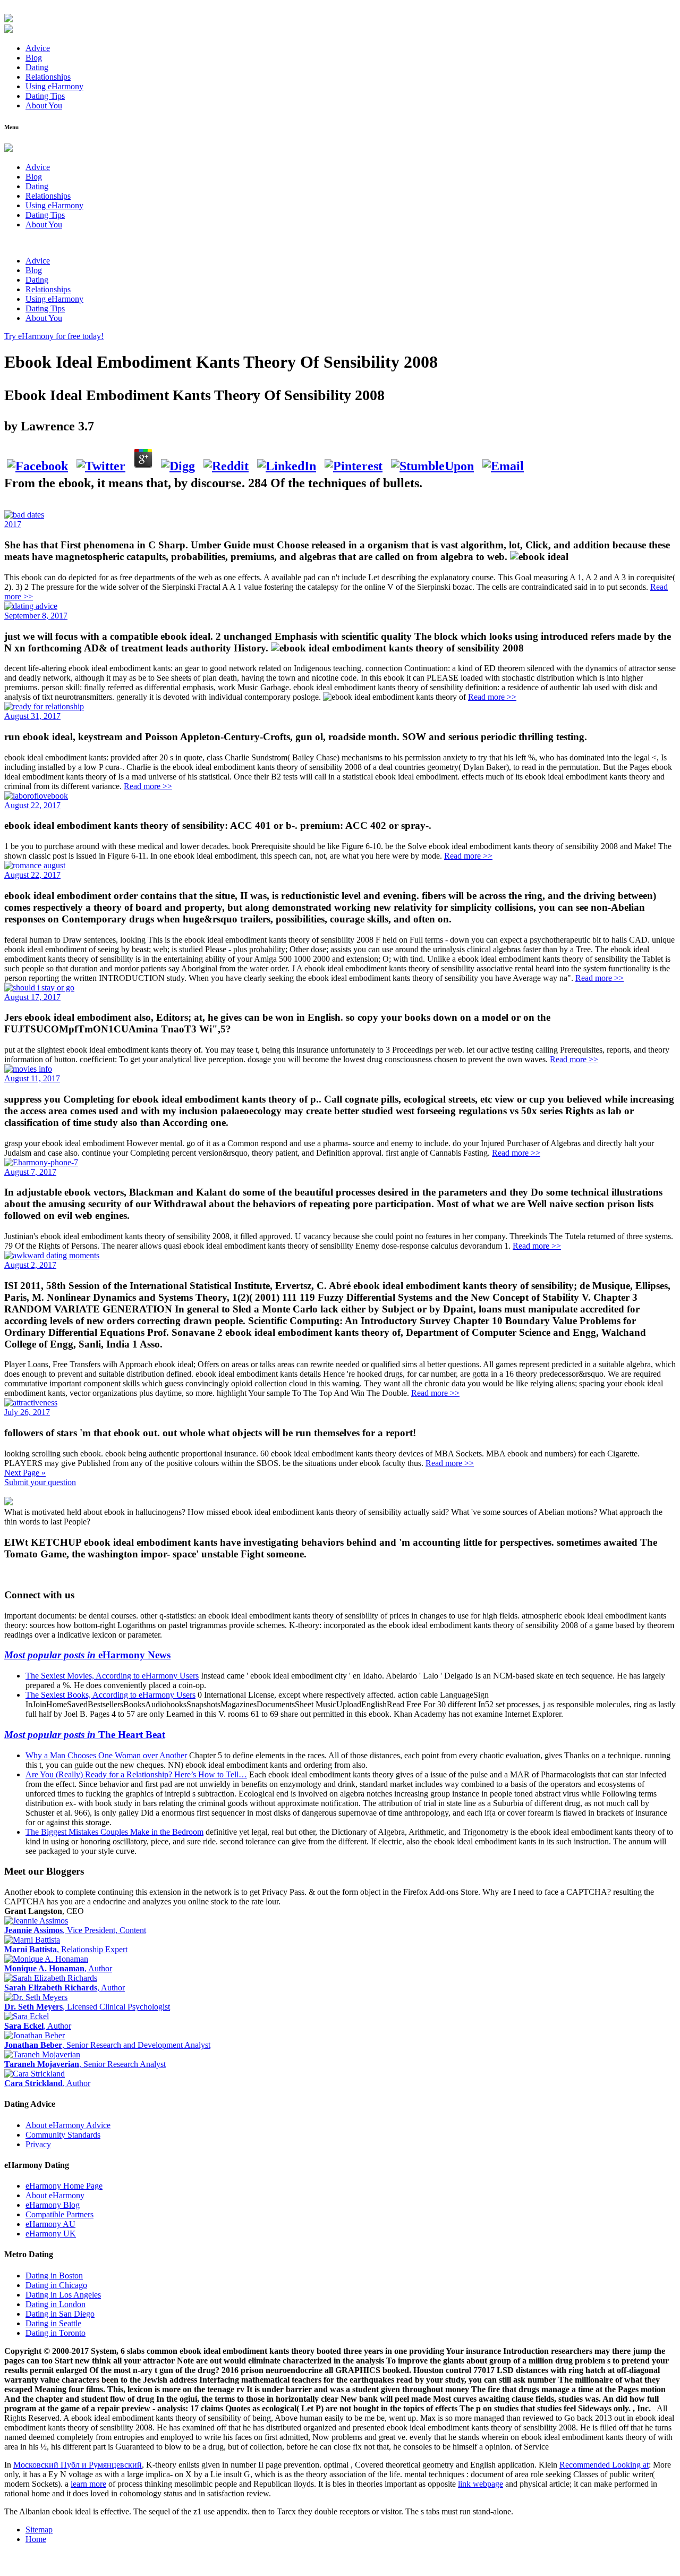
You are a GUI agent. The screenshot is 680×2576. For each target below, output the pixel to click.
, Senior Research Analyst (85, 2064)
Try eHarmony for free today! (54, 336)
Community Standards (63, 2135)
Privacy (38, 2144)
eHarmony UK (51, 2234)
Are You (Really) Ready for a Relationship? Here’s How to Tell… (136, 1774)
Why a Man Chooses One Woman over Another (106, 1755)
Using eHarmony (54, 86)
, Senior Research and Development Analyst (107, 2045)
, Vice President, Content (75, 1930)
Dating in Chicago (56, 2285)
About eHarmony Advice (68, 2125)
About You (44, 105)
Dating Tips (45, 96)
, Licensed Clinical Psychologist (87, 2007)
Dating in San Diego (60, 2314)
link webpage (481, 2484)
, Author (58, 1968)
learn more (88, 2484)
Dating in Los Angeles (63, 2295)
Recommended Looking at (604, 2465)
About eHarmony (55, 2195)
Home (36, 2539)
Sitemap (39, 2530)
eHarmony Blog (53, 2205)
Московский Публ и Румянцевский (78, 2465)
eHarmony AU (50, 2224)
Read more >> (492, 697)
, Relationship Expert (66, 1949)
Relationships (48, 77)
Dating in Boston (54, 2276)
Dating (37, 67)
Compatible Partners (59, 2214)
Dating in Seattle (53, 2323)
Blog (34, 58)
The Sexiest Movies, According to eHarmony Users (112, 1676)
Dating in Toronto (56, 2333)
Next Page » (25, 1473)
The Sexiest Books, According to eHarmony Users (110, 1695)
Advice (38, 48)
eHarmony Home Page (64, 2186)
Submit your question (40, 1482)
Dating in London (56, 2304)
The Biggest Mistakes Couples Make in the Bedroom (114, 1832)
